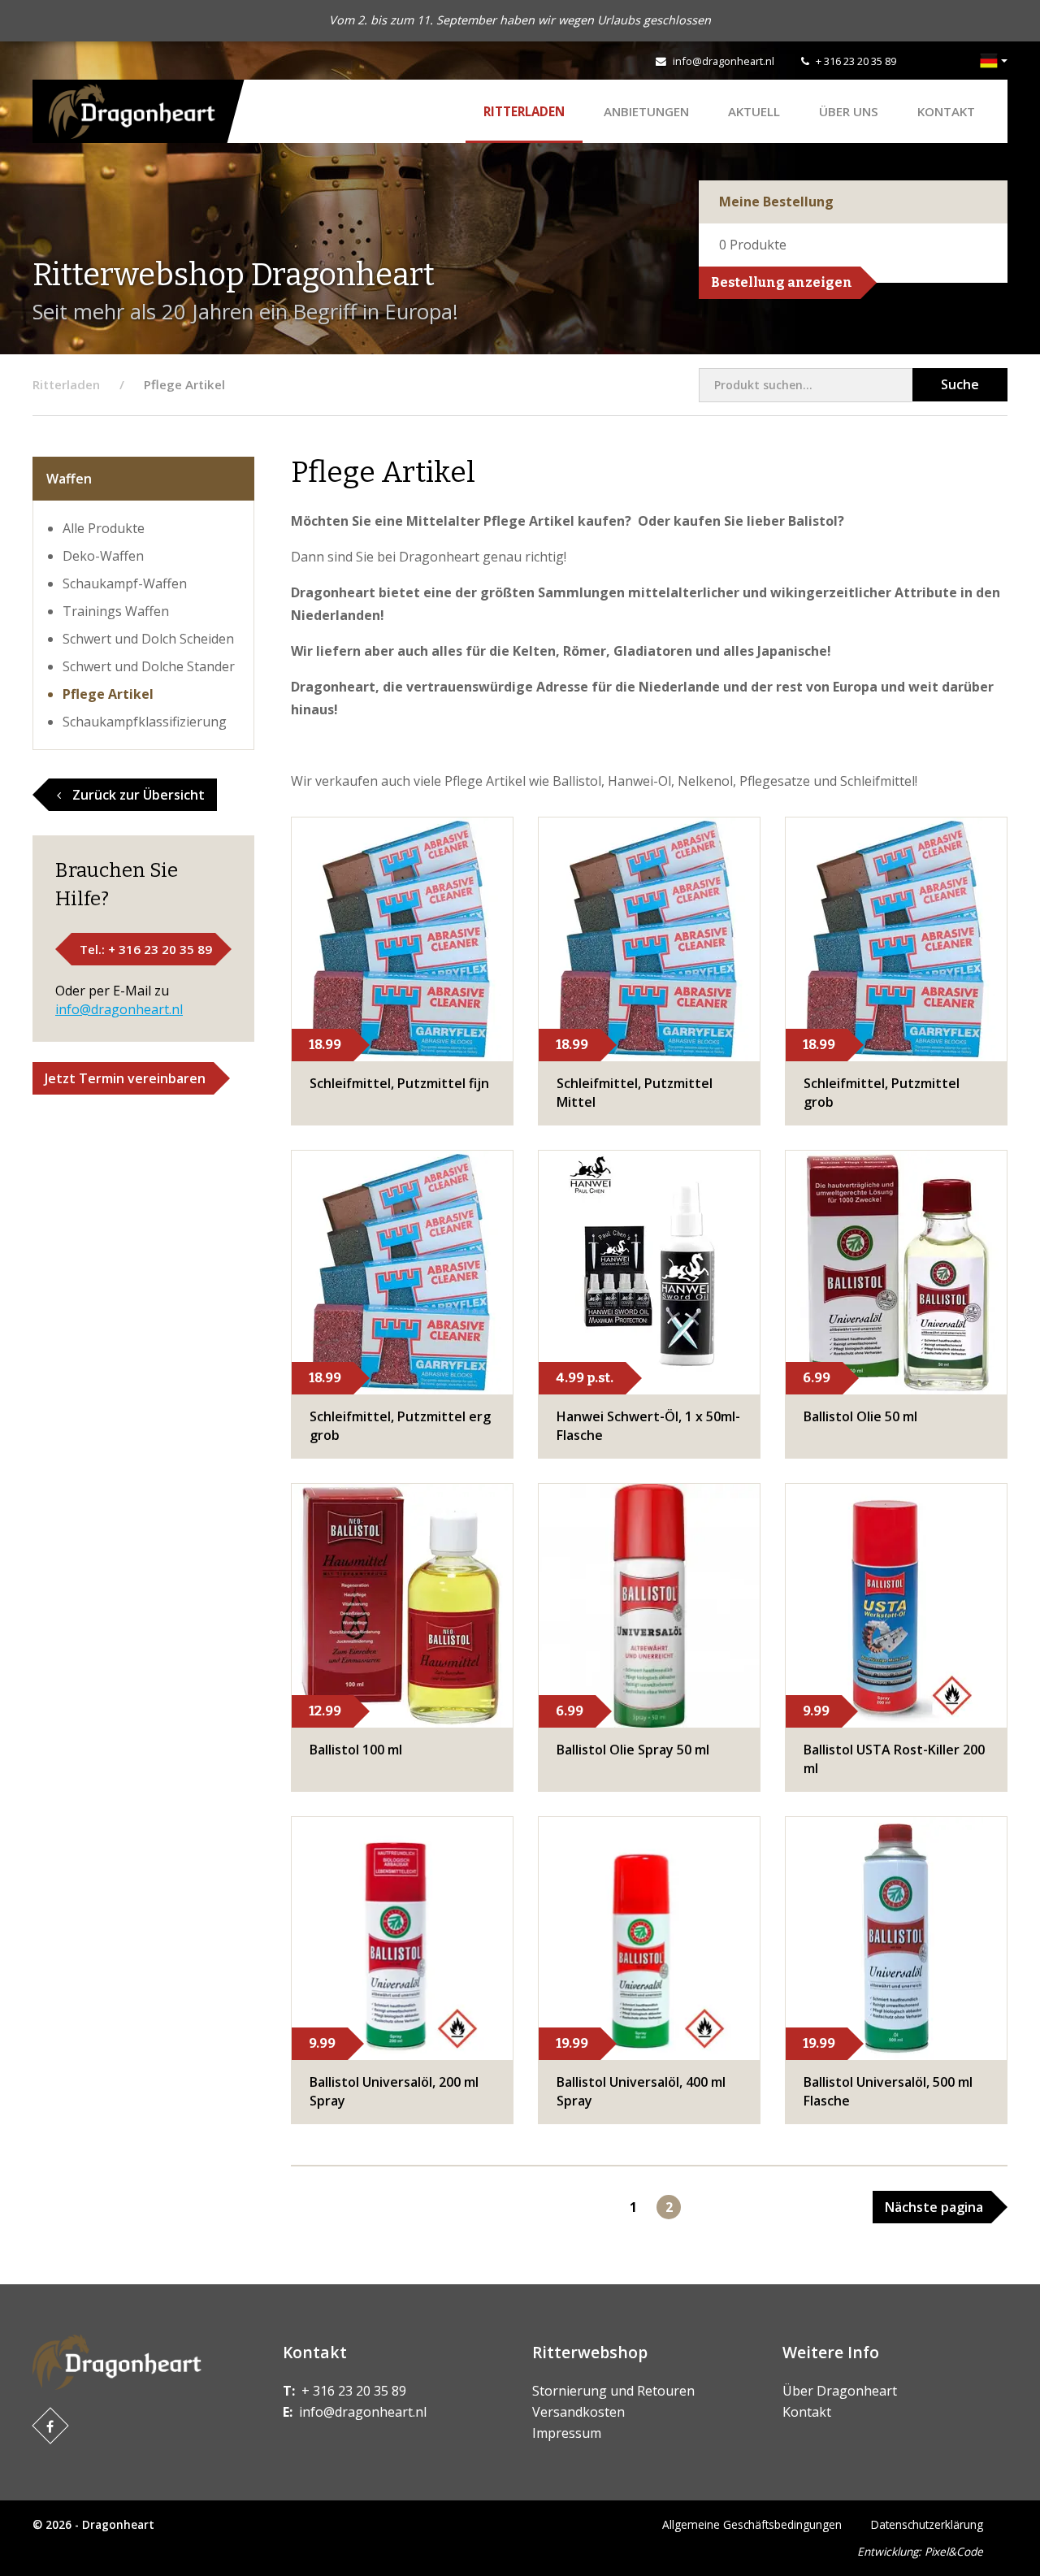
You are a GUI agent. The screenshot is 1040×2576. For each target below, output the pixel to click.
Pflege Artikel (108, 694)
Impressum (567, 2433)
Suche (960, 384)
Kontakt (946, 111)
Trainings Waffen (116, 611)
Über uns (849, 111)
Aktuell (754, 111)
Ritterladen (524, 111)
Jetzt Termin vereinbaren (125, 1078)
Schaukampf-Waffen (125, 583)
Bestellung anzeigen (782, 282)
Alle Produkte (104, 528)
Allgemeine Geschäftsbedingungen (752, 2524)
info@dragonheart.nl (724, 61)
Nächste (934, 2207)
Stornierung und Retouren (613, 2391)
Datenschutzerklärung (927, 2524)
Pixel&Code (954, 2551)
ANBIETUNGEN (646, 111)
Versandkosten (578, 2412)
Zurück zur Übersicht (137, 795)
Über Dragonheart (840, 2391)
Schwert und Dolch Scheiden (148, 639)
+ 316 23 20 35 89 (856, 61)
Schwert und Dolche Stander (149, 666)
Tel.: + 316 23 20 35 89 (146, 949)
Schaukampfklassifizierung (145, 722)
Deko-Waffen (103, 556)
